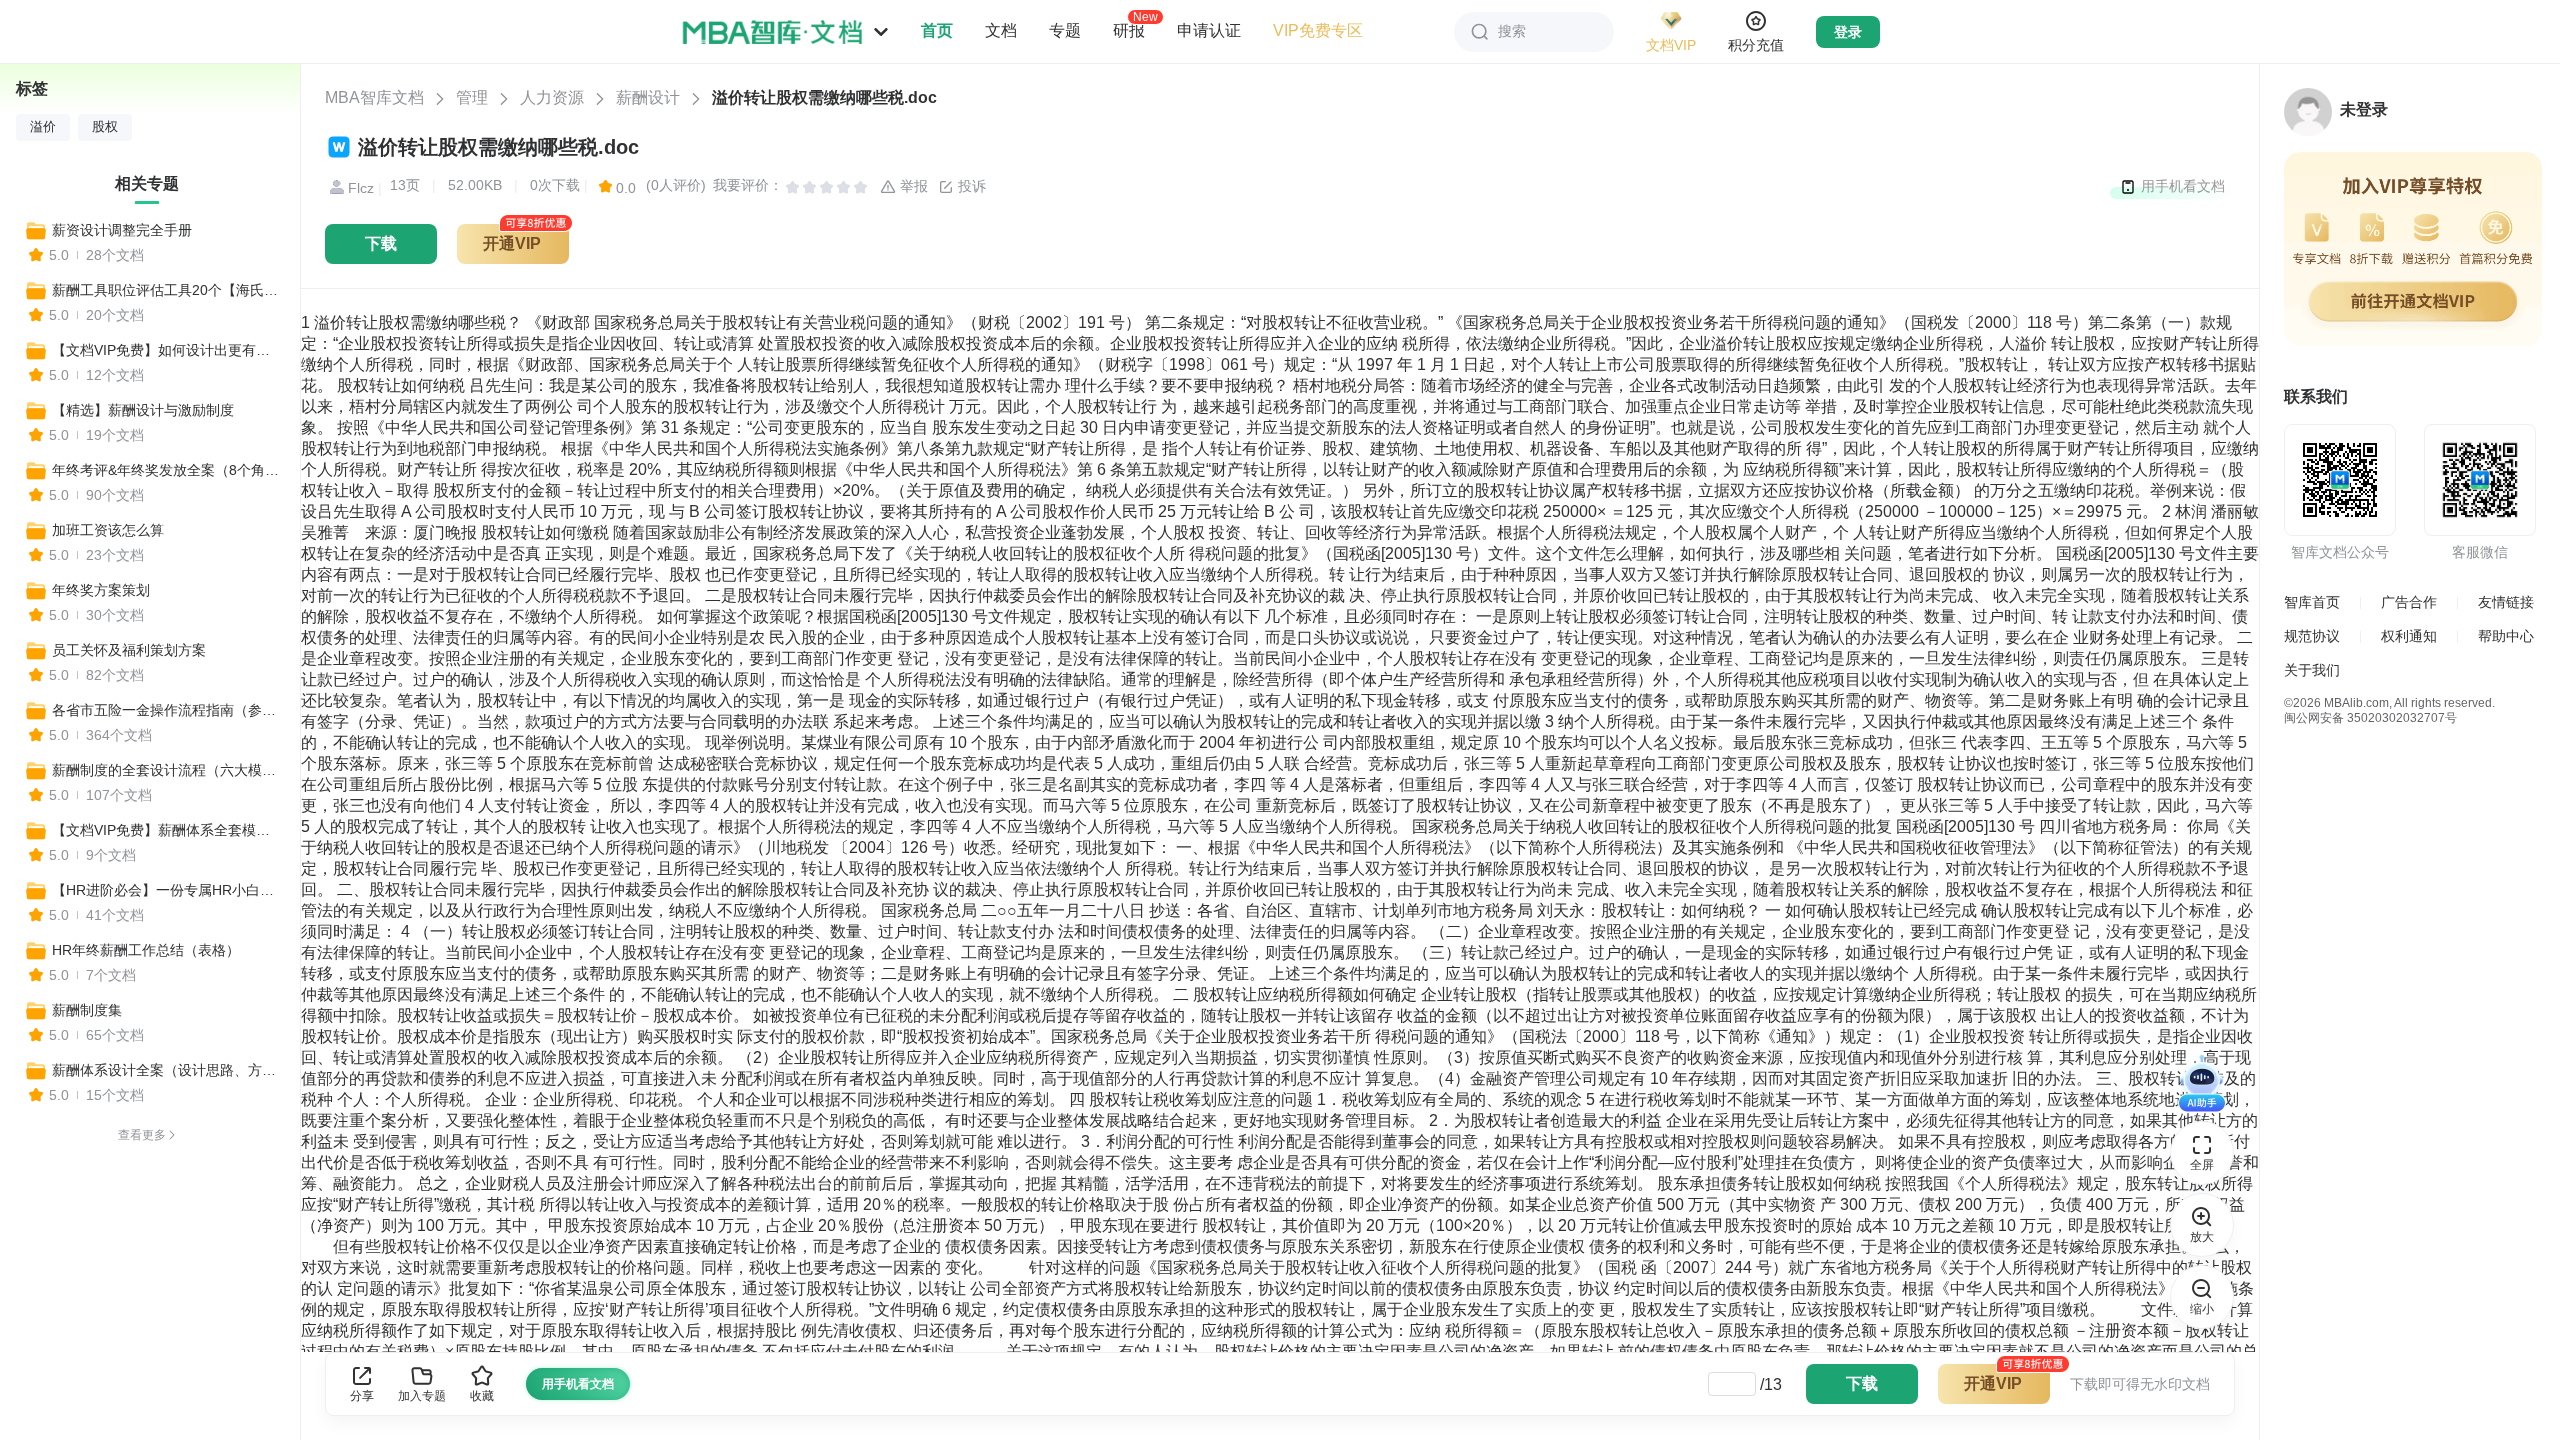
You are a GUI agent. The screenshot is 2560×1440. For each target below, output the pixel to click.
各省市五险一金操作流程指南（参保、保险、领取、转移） (167, 710)
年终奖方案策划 (101, 590)
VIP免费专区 (1318, 30)
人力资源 (552, 97)
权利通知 (2409, 636)
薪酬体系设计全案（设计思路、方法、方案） (167, 1070)
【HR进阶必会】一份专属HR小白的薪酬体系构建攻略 (167, 890)
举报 (912, 186)
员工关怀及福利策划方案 (129, 650)
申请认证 (1209, 30)
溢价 (43, 127)
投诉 (970, 186)
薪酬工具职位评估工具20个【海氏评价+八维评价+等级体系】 (167, 290)
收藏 (482, 1396)
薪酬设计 (648, 97)
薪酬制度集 (87, 1010)
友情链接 (2506, 602)
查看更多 (142, 1135)
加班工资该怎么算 (108, 530)
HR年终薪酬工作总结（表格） (146, 950)
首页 (937, 30)
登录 (1848, 32)
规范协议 (2312, 636)
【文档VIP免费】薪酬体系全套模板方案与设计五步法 (167, 830)
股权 (105, 127)
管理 (472, 97)
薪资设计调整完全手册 (122, 230)
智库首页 (2312, 602)
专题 (1065, 30)
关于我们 (2312, 670)
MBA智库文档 (374, 97)
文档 (1001, 30)
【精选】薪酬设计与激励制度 (143, 410)
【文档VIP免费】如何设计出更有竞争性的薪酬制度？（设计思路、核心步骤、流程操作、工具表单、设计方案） (167, 350)
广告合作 (2409, 602)
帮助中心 (2506, 636)
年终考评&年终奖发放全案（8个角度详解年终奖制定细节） (167, 470)
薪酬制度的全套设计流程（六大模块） (167, 770)
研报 (1129, 30)
